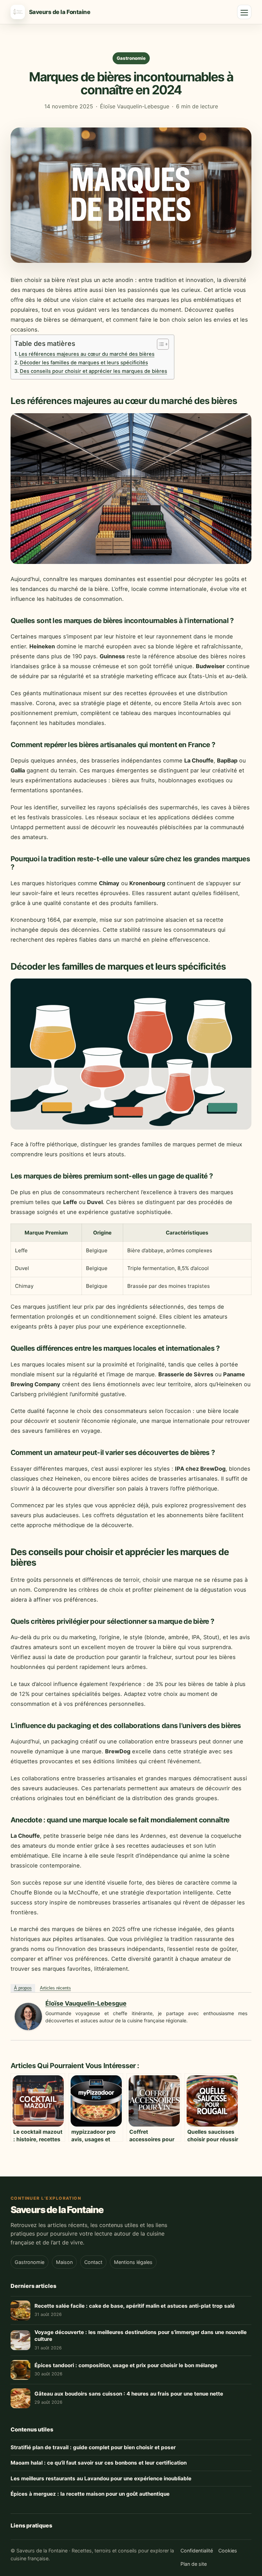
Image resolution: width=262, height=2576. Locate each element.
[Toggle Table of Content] (159, 344)
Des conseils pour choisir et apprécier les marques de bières (93, 371)
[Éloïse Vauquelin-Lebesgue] (28, 2028)
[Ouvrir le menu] (244, 12)
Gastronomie (131, 58)
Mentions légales (133, 2262)
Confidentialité (197, 2551)
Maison (64, 2262)
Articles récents (55, 1988)
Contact (93, 2262)
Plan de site (194, 2564)
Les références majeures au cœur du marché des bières (87, 354)
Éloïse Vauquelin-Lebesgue (86, 2003)
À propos (23, 1988)
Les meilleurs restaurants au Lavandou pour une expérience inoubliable (101, 2478)
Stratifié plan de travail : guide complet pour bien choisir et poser (93, 2447)
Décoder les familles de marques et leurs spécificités (84, 363)
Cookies (228, 2551)
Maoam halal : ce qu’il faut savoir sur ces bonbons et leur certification (99, 2463)
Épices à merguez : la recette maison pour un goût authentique (90, 2494)
